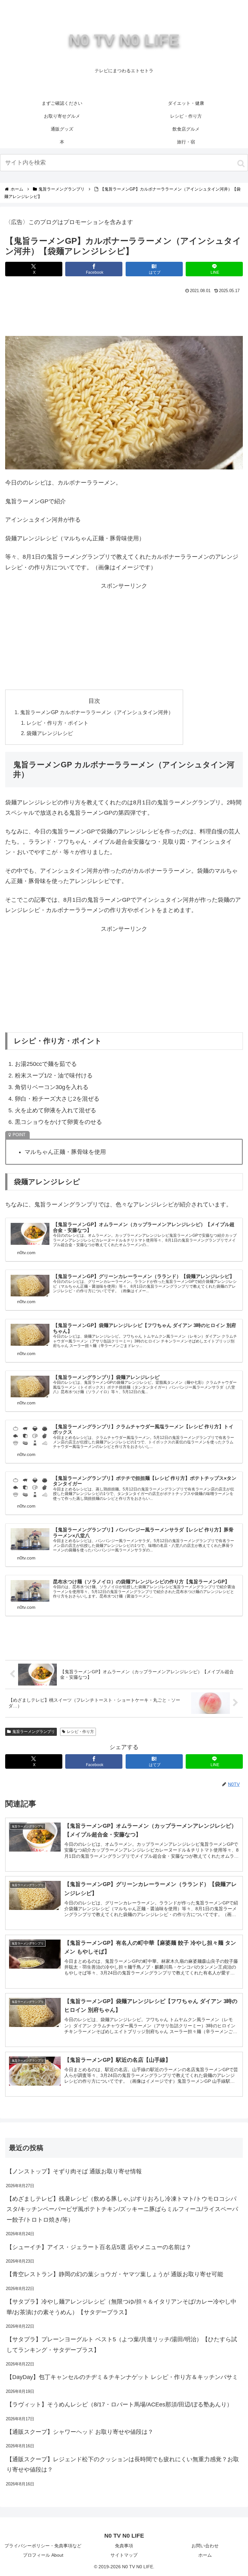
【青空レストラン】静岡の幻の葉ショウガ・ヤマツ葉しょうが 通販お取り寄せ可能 (115, 2274)
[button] (241, 163)
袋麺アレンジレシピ (50, 733)
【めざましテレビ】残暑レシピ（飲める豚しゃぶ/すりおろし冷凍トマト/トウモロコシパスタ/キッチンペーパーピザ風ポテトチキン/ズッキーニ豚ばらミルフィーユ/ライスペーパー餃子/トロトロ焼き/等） (122, 2209)
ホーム (205, 2555)
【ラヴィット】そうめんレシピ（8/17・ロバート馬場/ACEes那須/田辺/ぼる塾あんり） (119, 2404)
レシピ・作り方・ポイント (57, 723)
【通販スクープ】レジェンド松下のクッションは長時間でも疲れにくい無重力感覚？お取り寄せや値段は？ (123, 2464)
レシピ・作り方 (80, 1732)
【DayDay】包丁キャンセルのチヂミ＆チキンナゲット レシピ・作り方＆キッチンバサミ (122, 2377)
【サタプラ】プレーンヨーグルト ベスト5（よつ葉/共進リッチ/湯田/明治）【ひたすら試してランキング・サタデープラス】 (122, 2345)
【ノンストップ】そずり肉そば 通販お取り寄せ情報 (74, 2171)
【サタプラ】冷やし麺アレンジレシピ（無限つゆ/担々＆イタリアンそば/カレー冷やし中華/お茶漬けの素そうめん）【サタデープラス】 (121, 2307)
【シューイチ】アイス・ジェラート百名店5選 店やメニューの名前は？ (99, 2247)
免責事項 (124, 2546)
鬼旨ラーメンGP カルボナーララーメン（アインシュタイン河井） (97, 712)
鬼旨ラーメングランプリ (34, 1732)
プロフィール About (43, 2555)
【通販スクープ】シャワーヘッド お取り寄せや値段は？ (80, 2432)
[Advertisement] (124, 313)
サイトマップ (124, 2555)
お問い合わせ (205, 2546)
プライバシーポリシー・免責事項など (43, 2546)
